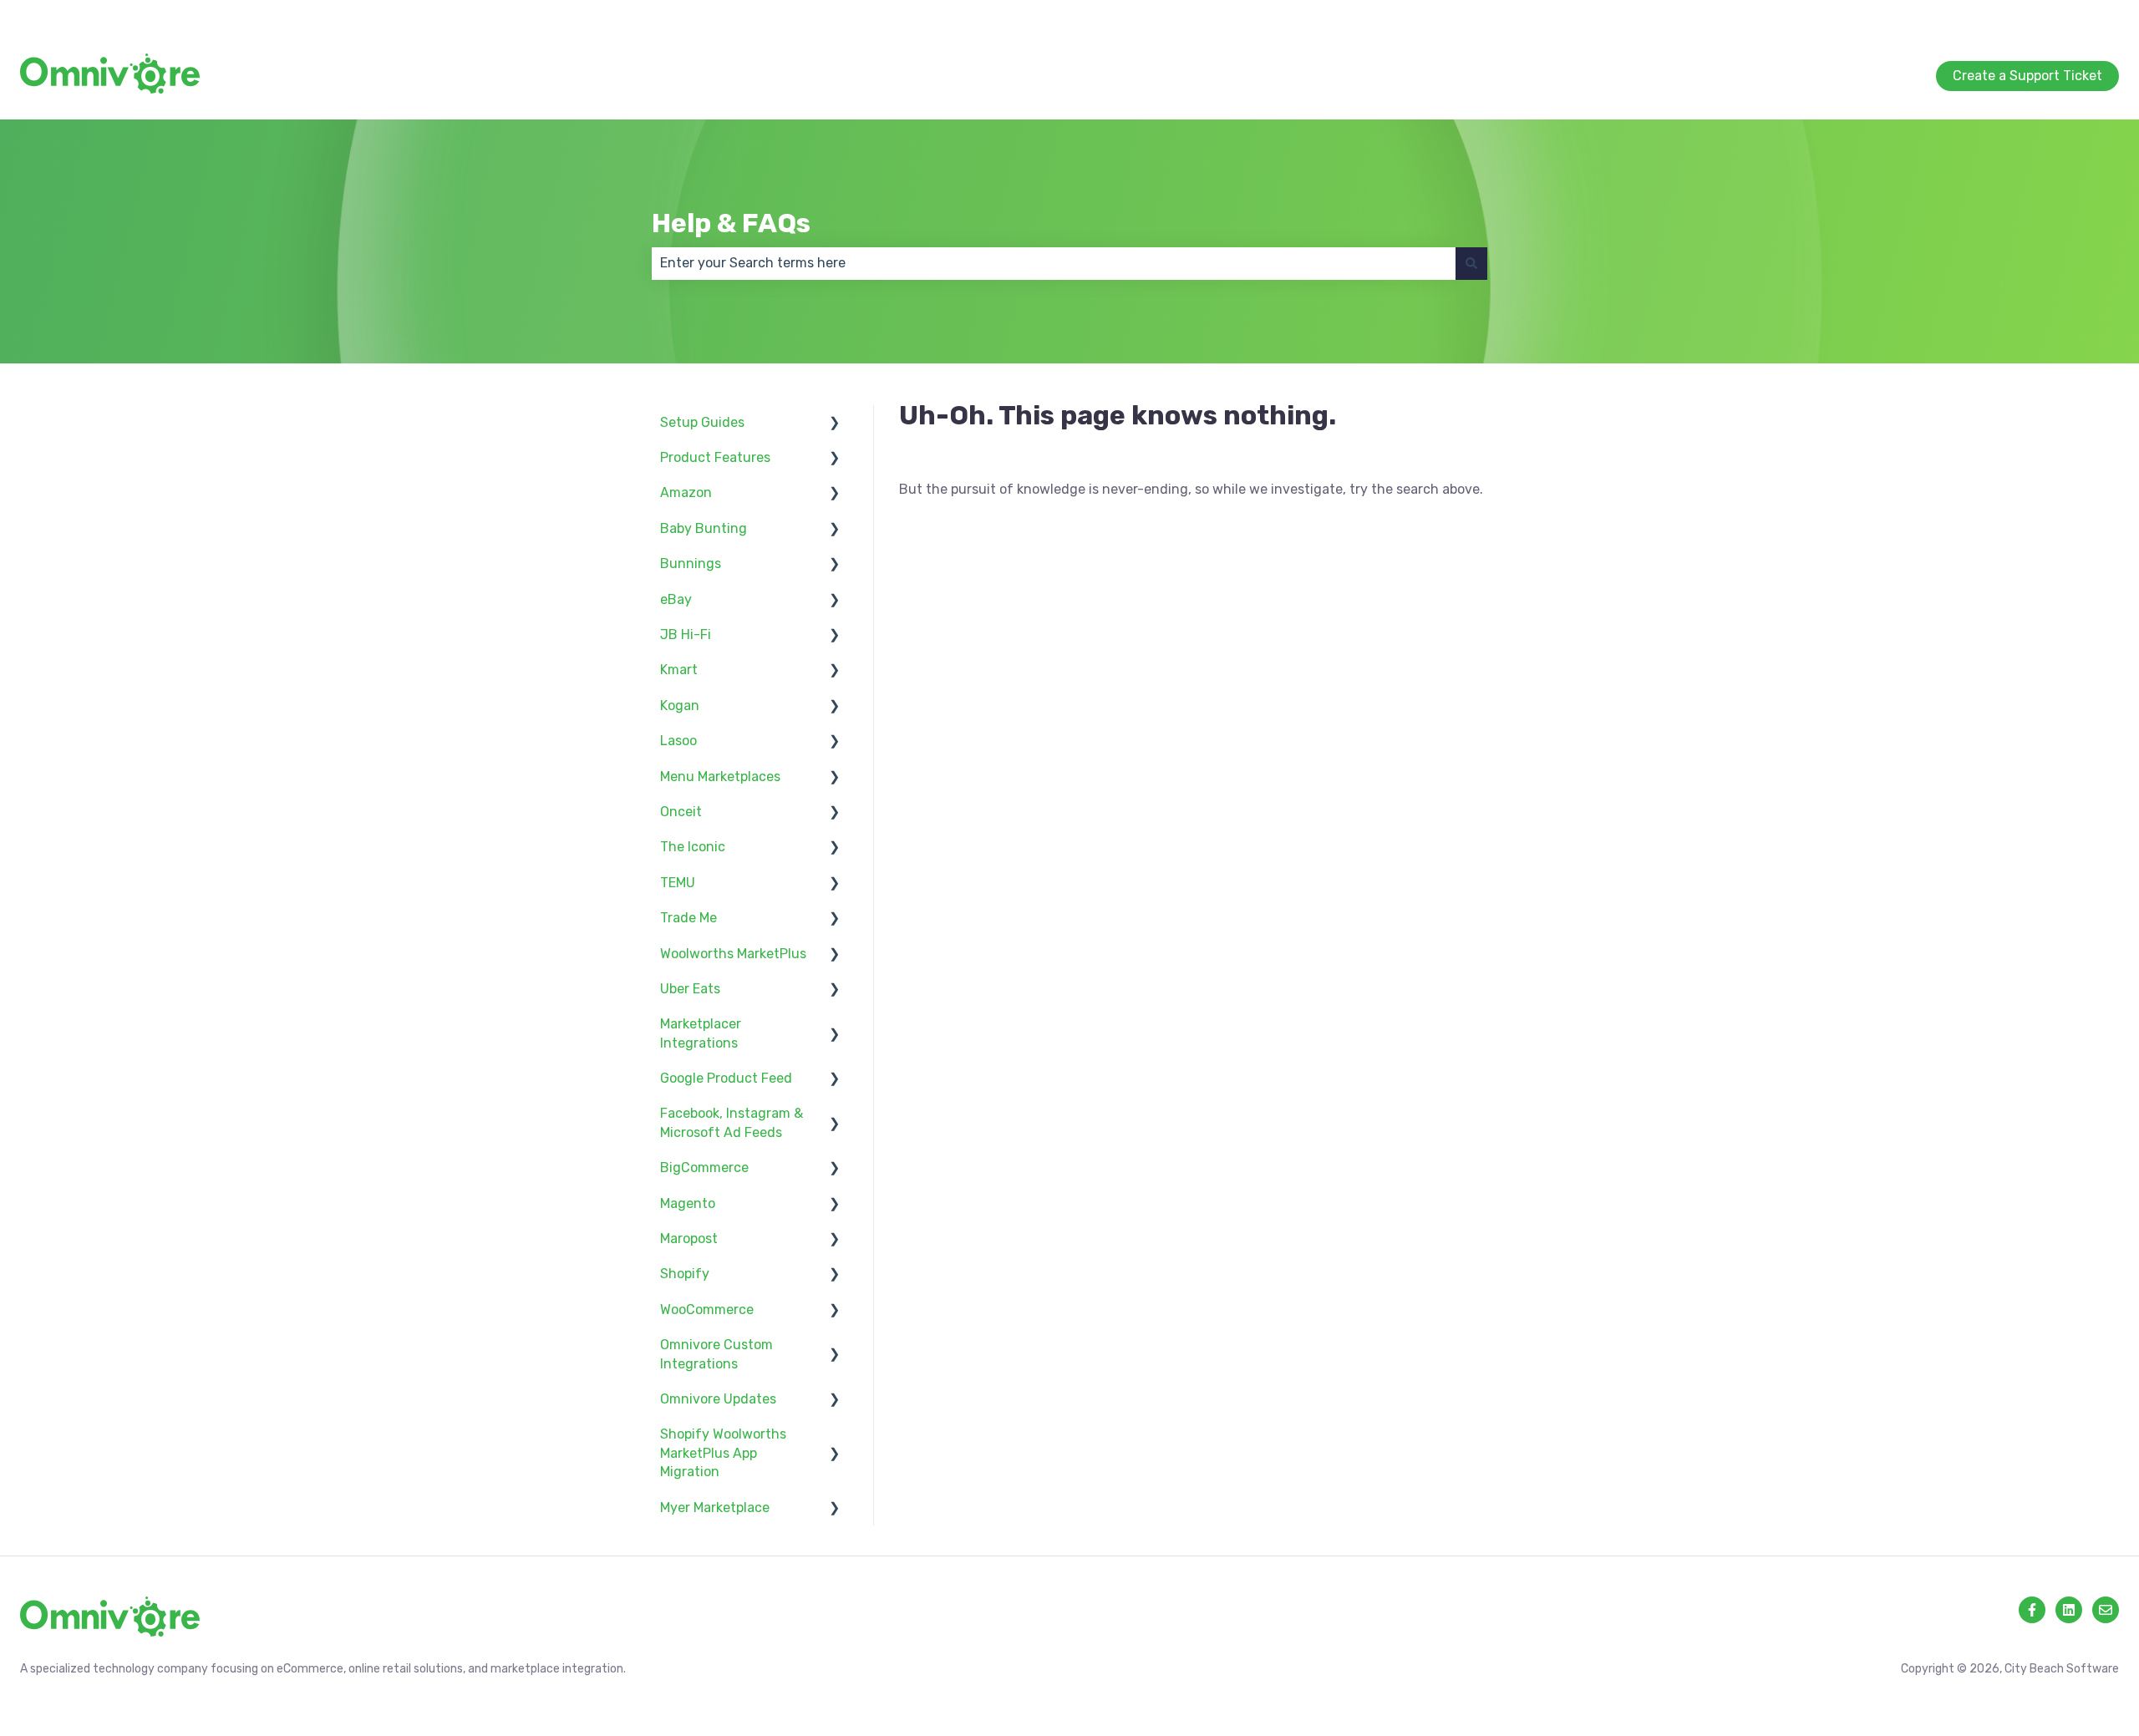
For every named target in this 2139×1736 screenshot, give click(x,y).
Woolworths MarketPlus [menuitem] (733, 954)
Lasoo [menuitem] (678, 741)
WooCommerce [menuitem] (707, 1310)
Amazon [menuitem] (686, 492)
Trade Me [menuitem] (688, 918)
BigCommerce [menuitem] (704, 1167)
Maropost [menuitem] (689, 1239)
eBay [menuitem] (676, 599)
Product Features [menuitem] (715, 457)
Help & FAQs (731, 223)
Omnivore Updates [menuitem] (718, 1399)
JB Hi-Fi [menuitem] (686, 635)
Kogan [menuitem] (680, 706)
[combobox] (1054, 263)
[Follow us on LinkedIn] (2069, 1610)
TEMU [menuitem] (678, 883)
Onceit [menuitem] (681, 812)
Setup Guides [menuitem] (702, 422)
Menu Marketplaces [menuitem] (720, 777)
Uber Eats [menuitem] (690, 989)
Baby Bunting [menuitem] (704, 528)
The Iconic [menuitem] (693, 847)
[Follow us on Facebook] (2032, 1610)
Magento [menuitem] (688, 1203)
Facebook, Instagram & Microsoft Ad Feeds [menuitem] (732, 1122)
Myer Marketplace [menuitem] (715, 1508)
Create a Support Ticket (2044, 16)
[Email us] (2106, 1610)
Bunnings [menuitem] (691, 563)
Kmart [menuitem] (679, 670)
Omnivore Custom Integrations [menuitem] (716, 1354)
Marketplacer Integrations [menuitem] (701, 1033)
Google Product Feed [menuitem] (726, 1078)
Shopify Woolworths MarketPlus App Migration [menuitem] (723, 1453)
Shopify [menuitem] (685, 1274)
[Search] (1471, 263)
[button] (835, 424)
